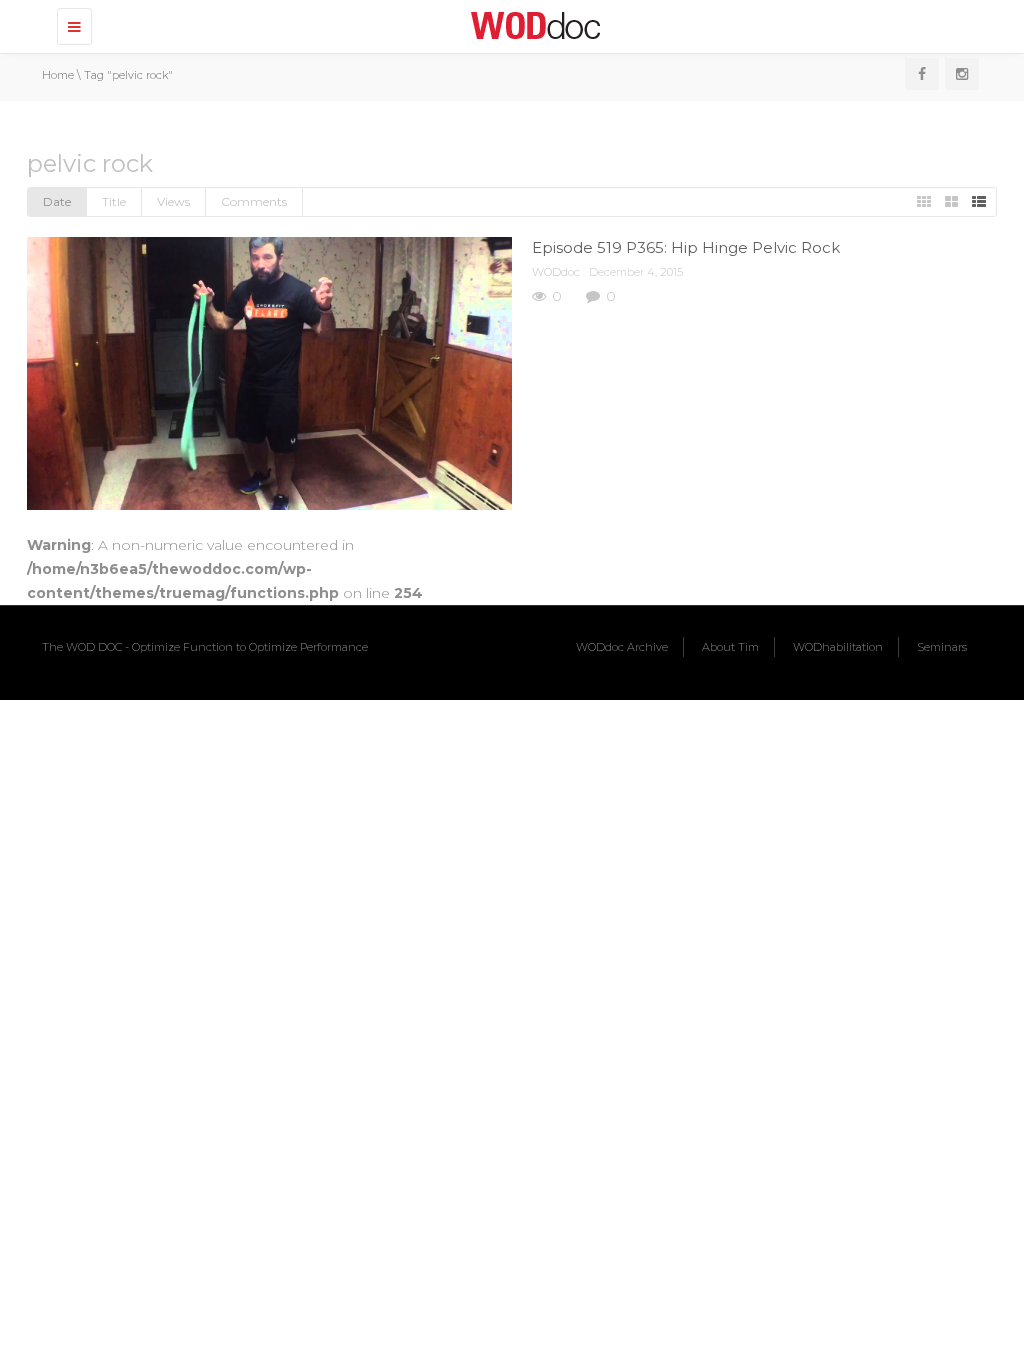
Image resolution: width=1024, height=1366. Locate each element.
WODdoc (556, 272)
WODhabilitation (838, 647)
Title (114, 201)
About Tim (730, 647)
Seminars (942, 647)
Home (58, 75)
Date (57, 201)
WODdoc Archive (622, 647)
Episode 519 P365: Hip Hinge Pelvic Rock (686, 247)
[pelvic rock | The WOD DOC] (532, 25)
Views (173, 201)
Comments (254, 201)
